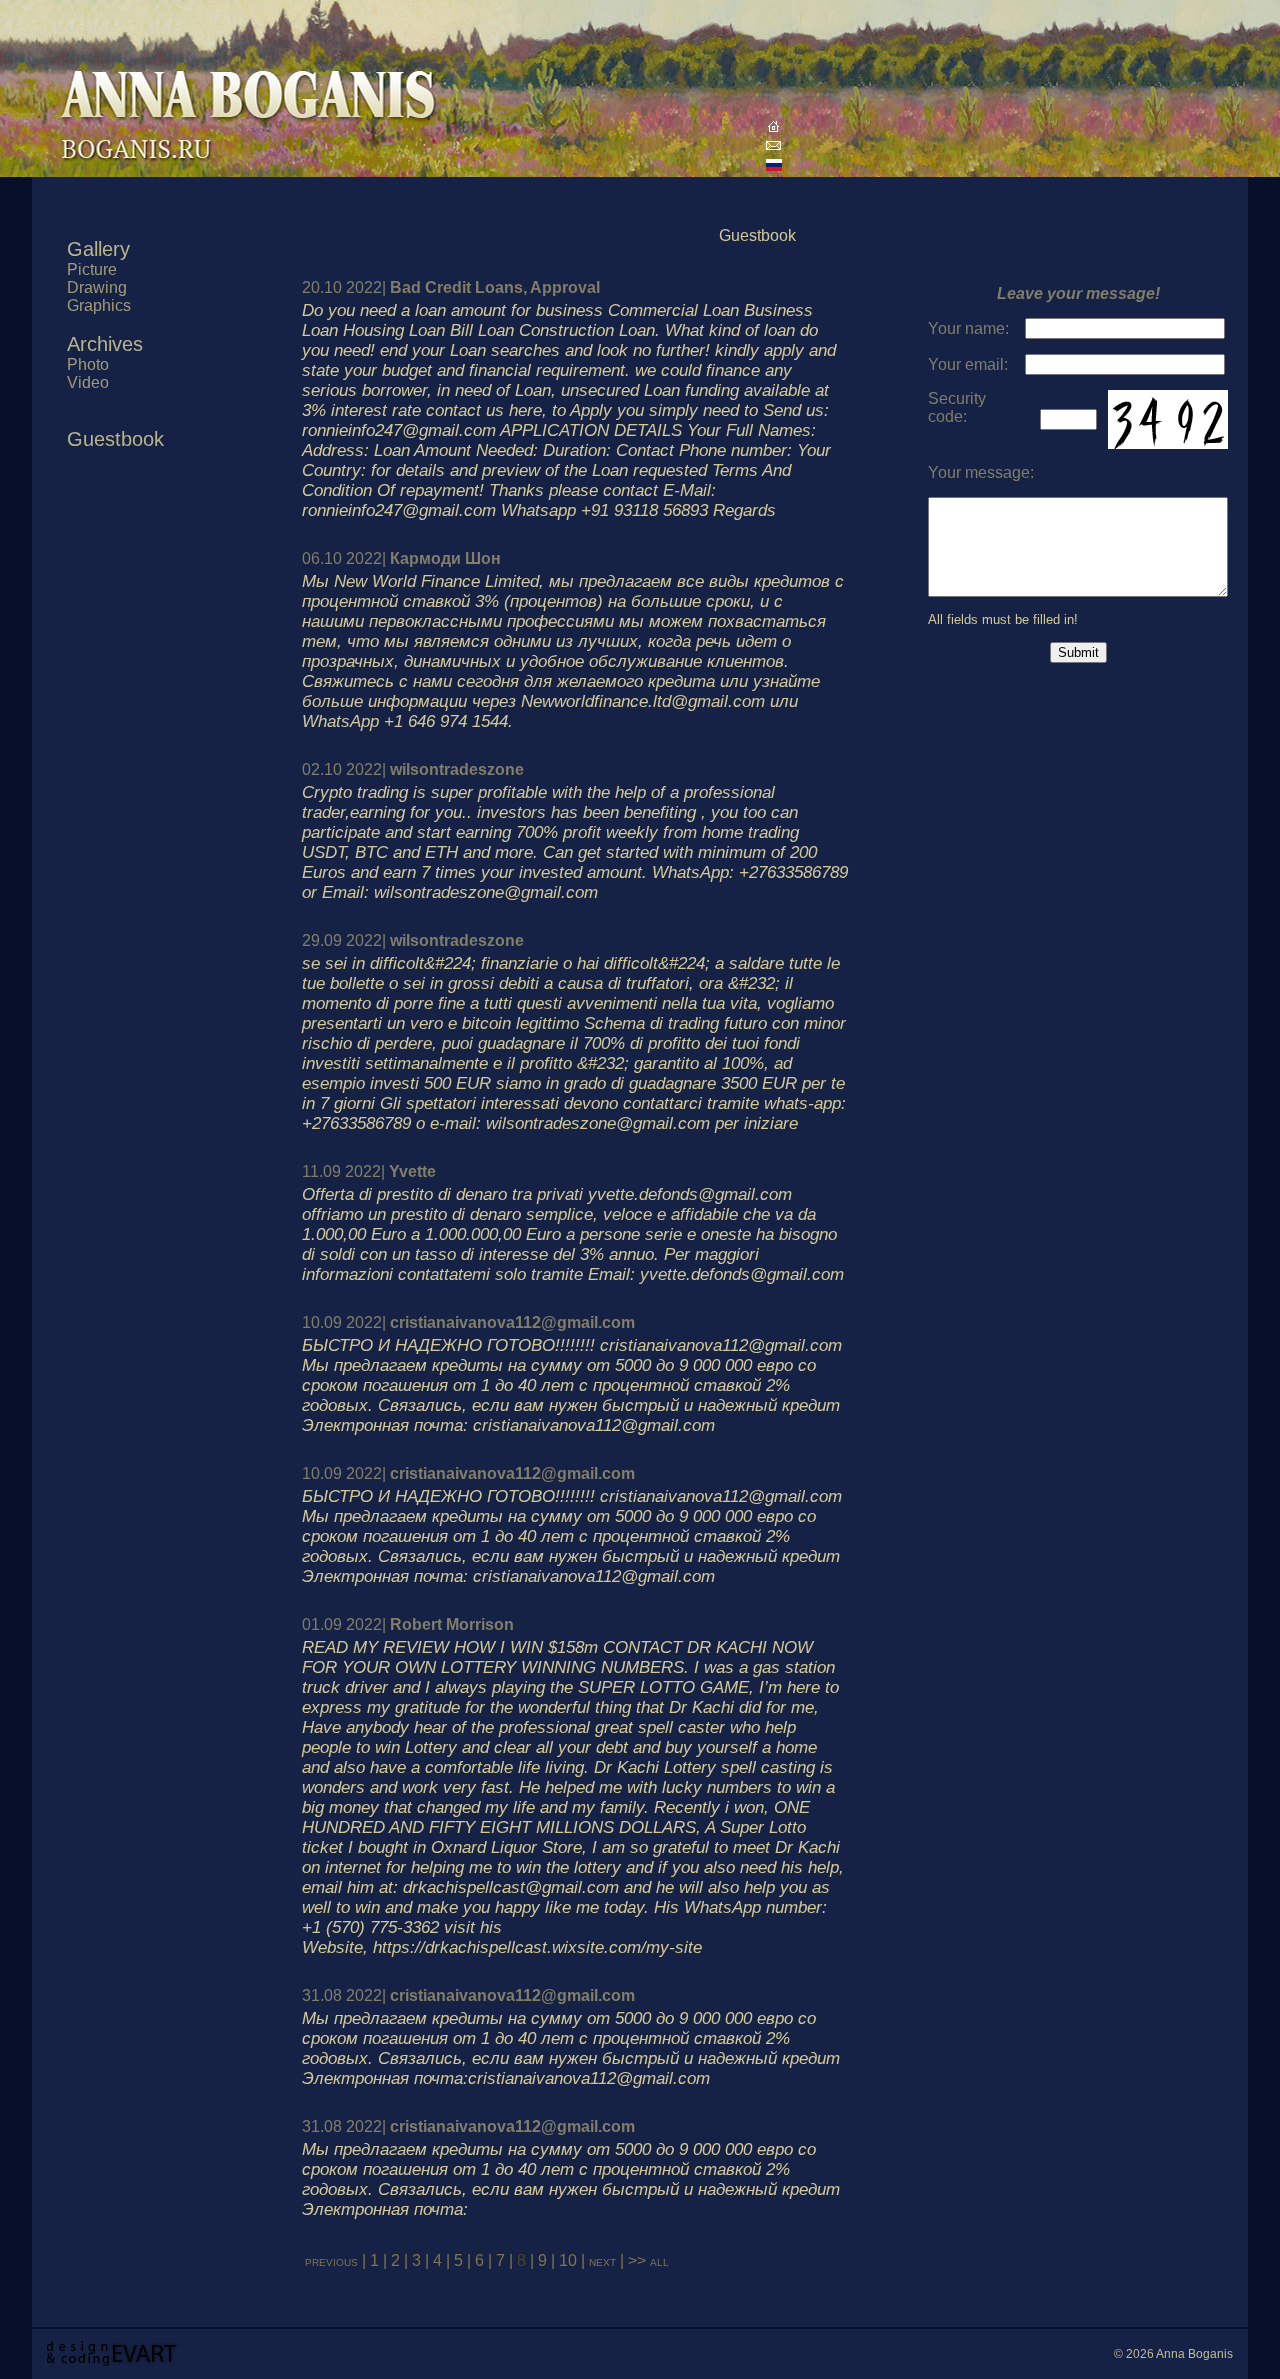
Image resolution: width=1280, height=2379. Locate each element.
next (604, 2261)
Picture (92, 269)
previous (331, 2261)
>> (637, 2260)
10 (568, 2260)
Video (88, 382)
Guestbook (115, 439)
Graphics (99, 305)
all (659, 2261)
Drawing (97, 287)
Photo (88, 364)
